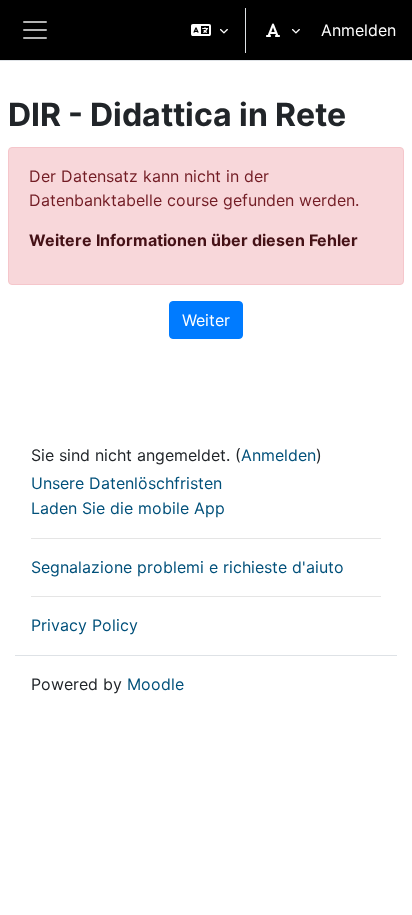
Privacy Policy (84, 625)
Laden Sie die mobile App (128, 508)
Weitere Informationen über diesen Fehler (193, 240)
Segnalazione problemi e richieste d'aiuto (187, 567)
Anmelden (358, 30)
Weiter (206, 320)
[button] (209, 30)
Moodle (155, 684)
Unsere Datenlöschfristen (126, 483)
